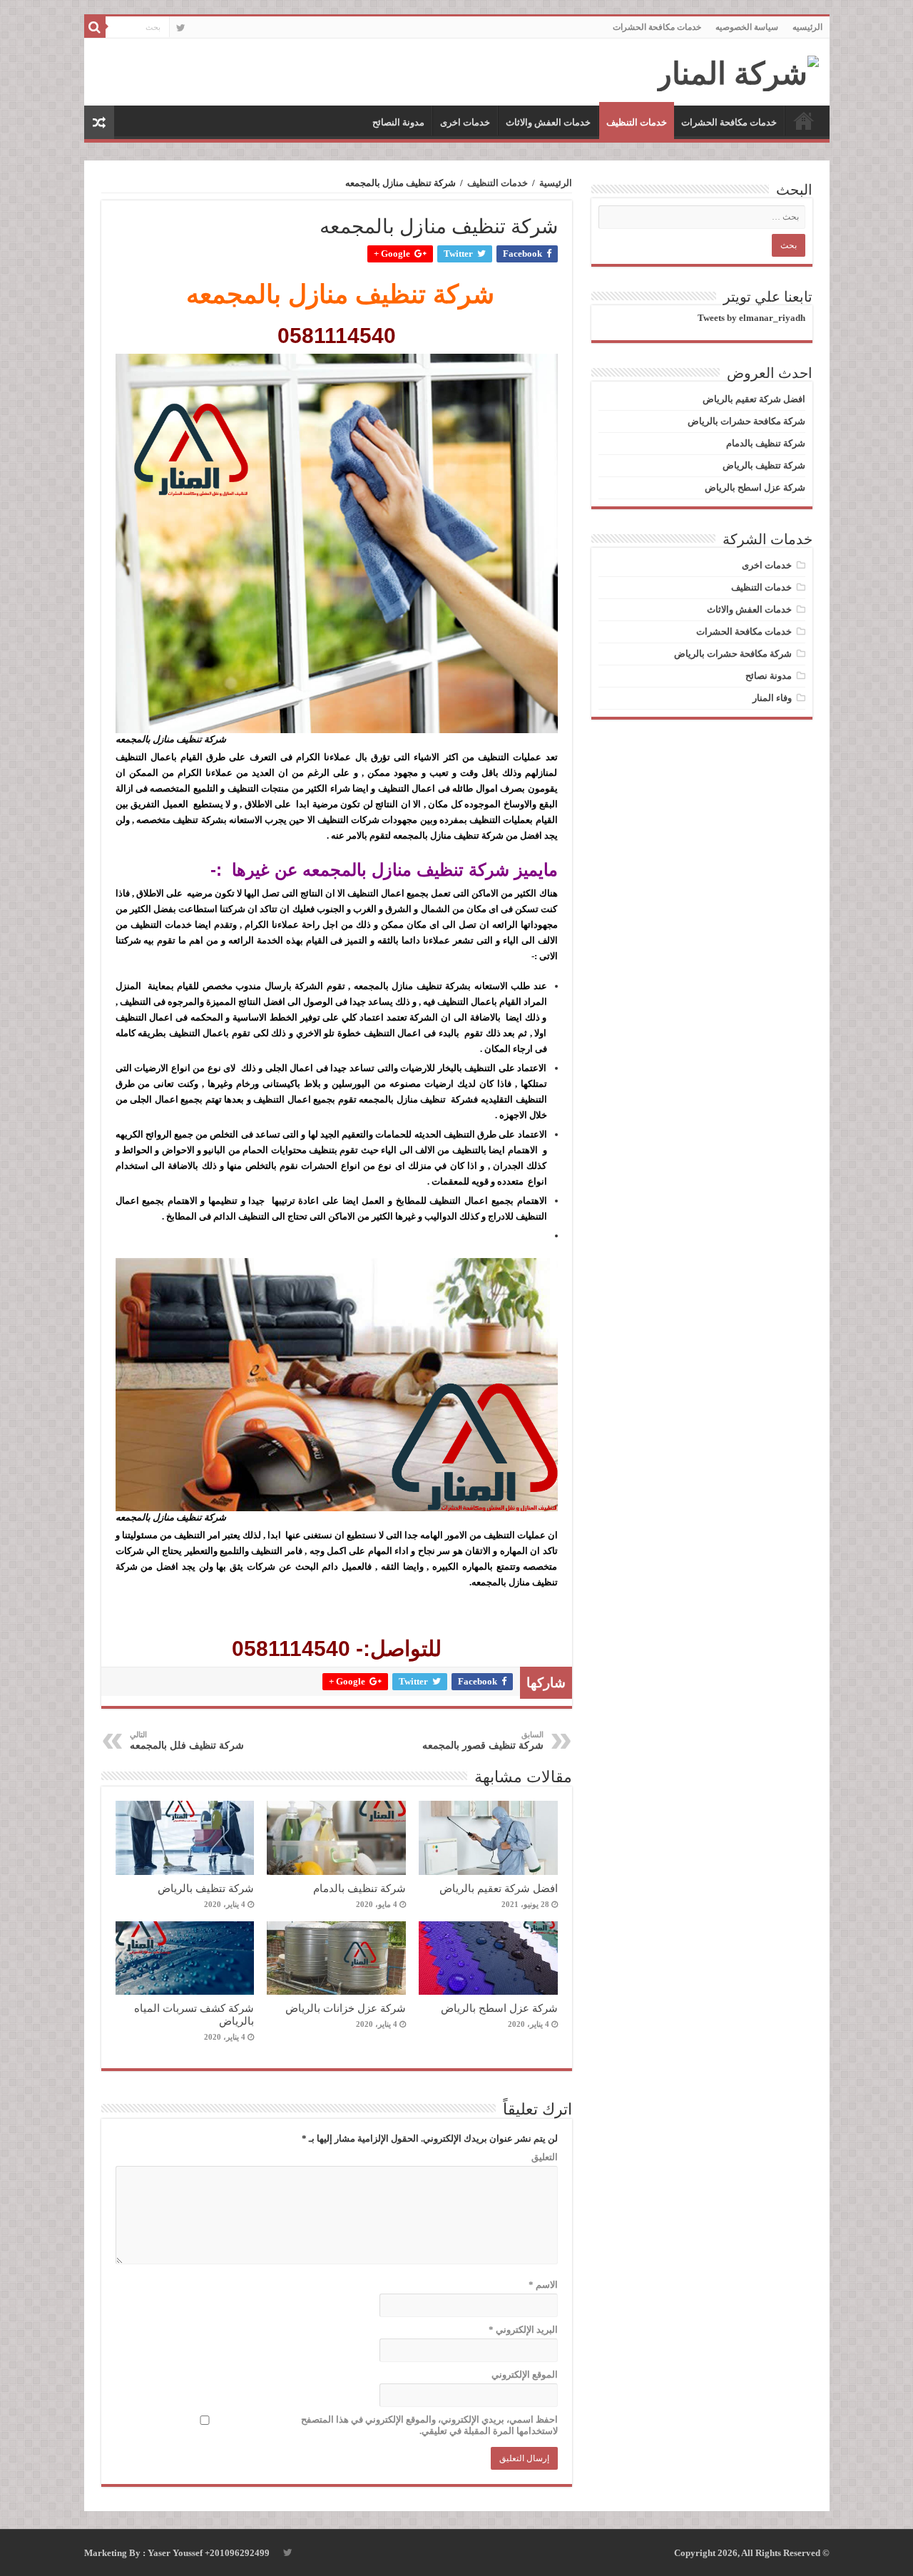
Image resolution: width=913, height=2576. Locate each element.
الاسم (543, 2285)
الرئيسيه (807, 27)
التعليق (545, 2157)
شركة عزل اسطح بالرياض (499, 2008)
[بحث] (95, 27)
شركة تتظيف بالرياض (206, 1888)
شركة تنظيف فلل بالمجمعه (187, 1741)
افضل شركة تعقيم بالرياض (499, 1888)
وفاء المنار (772, 698)
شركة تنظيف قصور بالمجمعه (483, 1741)
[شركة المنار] (738, 70)
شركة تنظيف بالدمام (359, 1888)
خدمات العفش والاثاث (548, 122)
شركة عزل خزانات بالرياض (346, 2008)
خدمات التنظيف (637, 122)
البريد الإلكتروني (523, 2330)
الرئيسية (556, 183)
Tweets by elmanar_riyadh (751, 318)
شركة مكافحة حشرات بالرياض (746, 421)
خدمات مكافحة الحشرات (657, 27)
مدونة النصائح (398, 122)
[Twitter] (181, 28)
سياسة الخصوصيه (747, 27)
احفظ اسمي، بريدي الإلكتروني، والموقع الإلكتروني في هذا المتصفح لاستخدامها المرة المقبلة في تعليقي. (429, 2425)
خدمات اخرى (465, 122)
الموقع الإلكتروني (525, 2375)
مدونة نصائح (769, 676)
